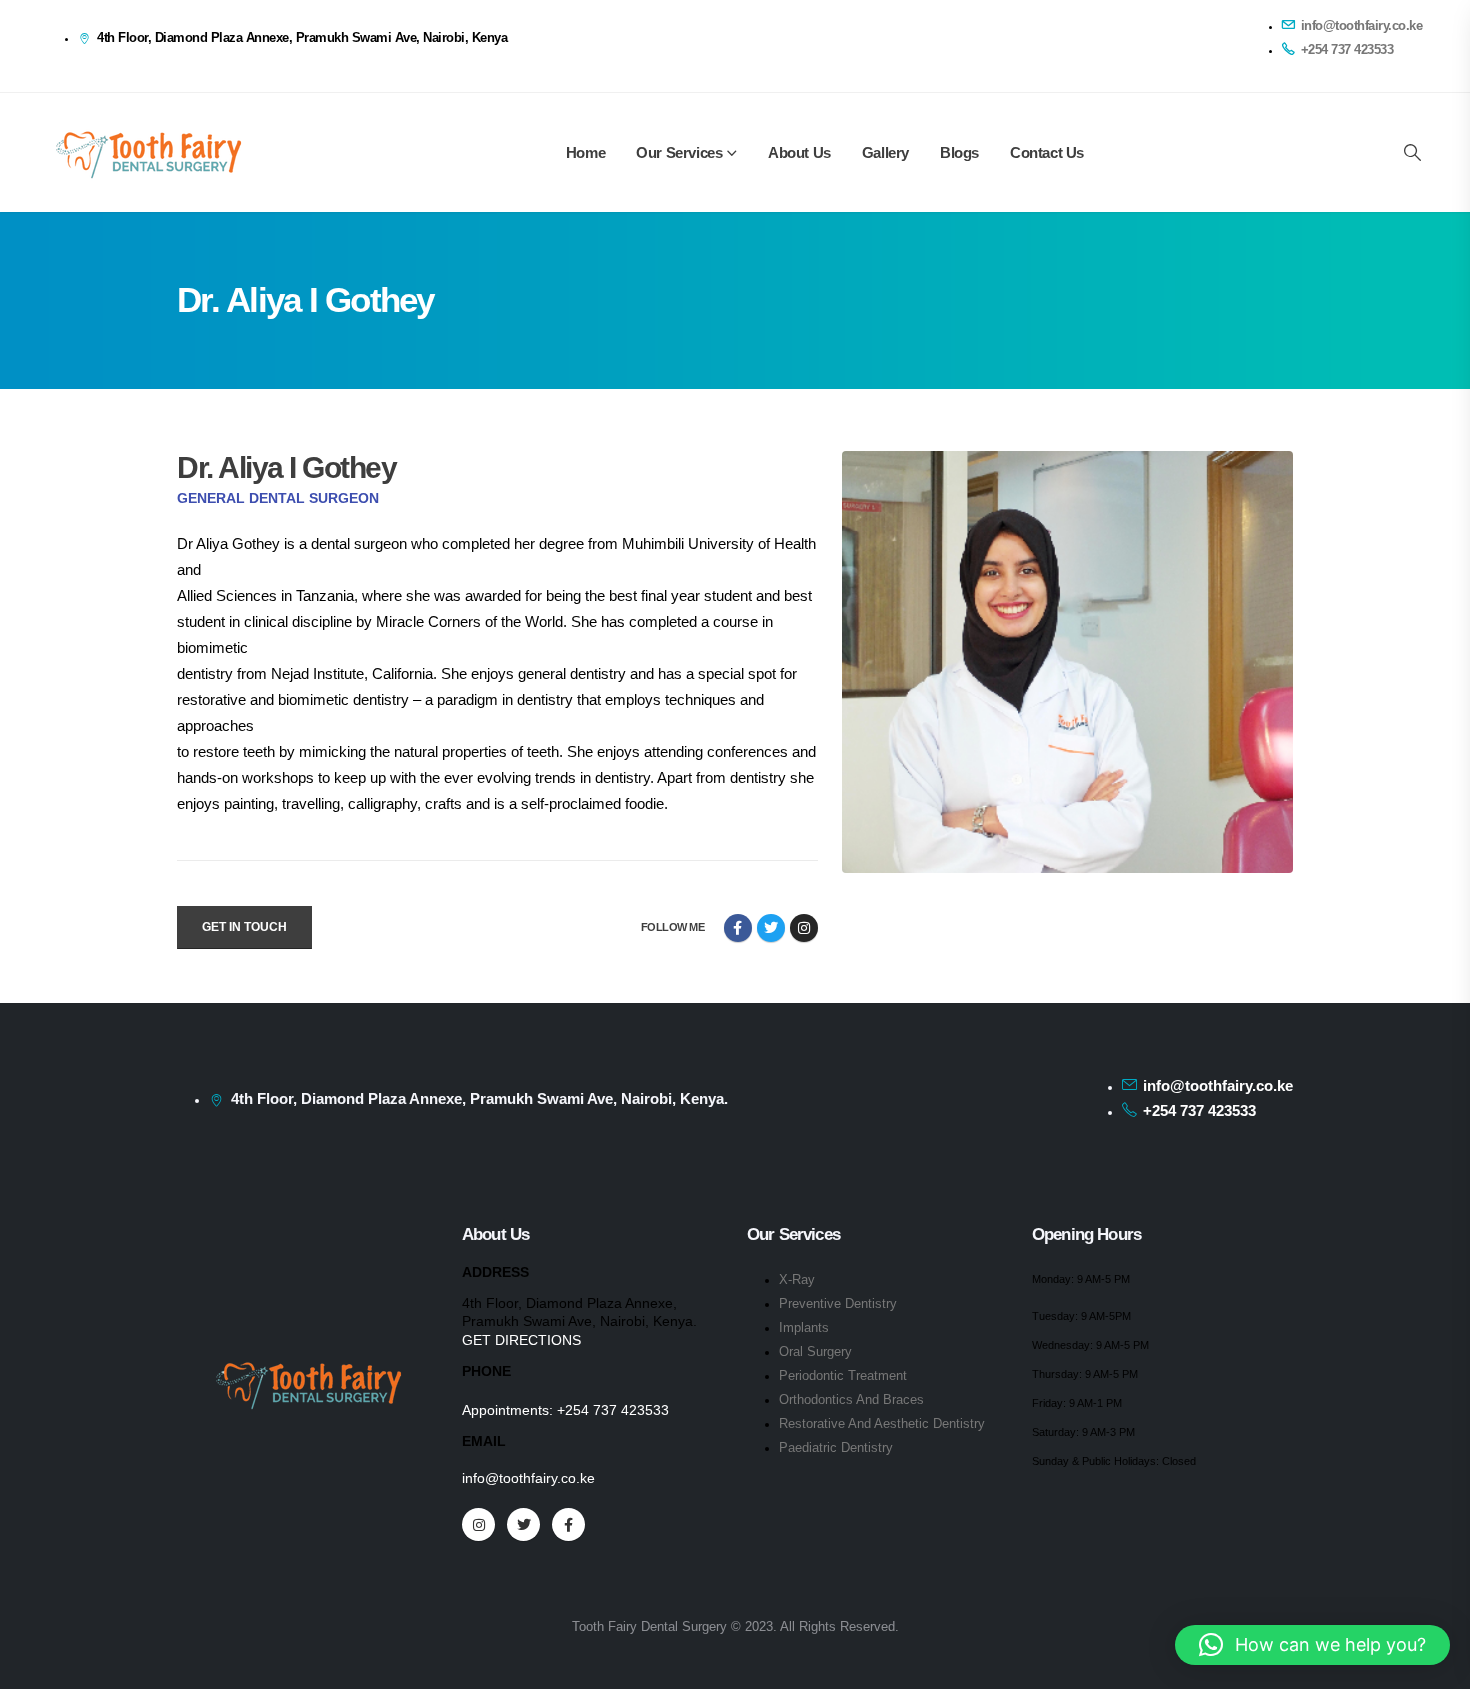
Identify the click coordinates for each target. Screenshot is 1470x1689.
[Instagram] (804, 928)
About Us (799, 152)
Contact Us (1047, 152)
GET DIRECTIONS (521, 1340)
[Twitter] (523, 1524)
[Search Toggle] (1412, 153)
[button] (1312, 1645)
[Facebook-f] (738, 928)
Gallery (885, 152)
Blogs (959, 152)
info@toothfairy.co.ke (528, 1478)
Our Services (679, 152)
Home (585, 152)
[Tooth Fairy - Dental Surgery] (148, 152)
